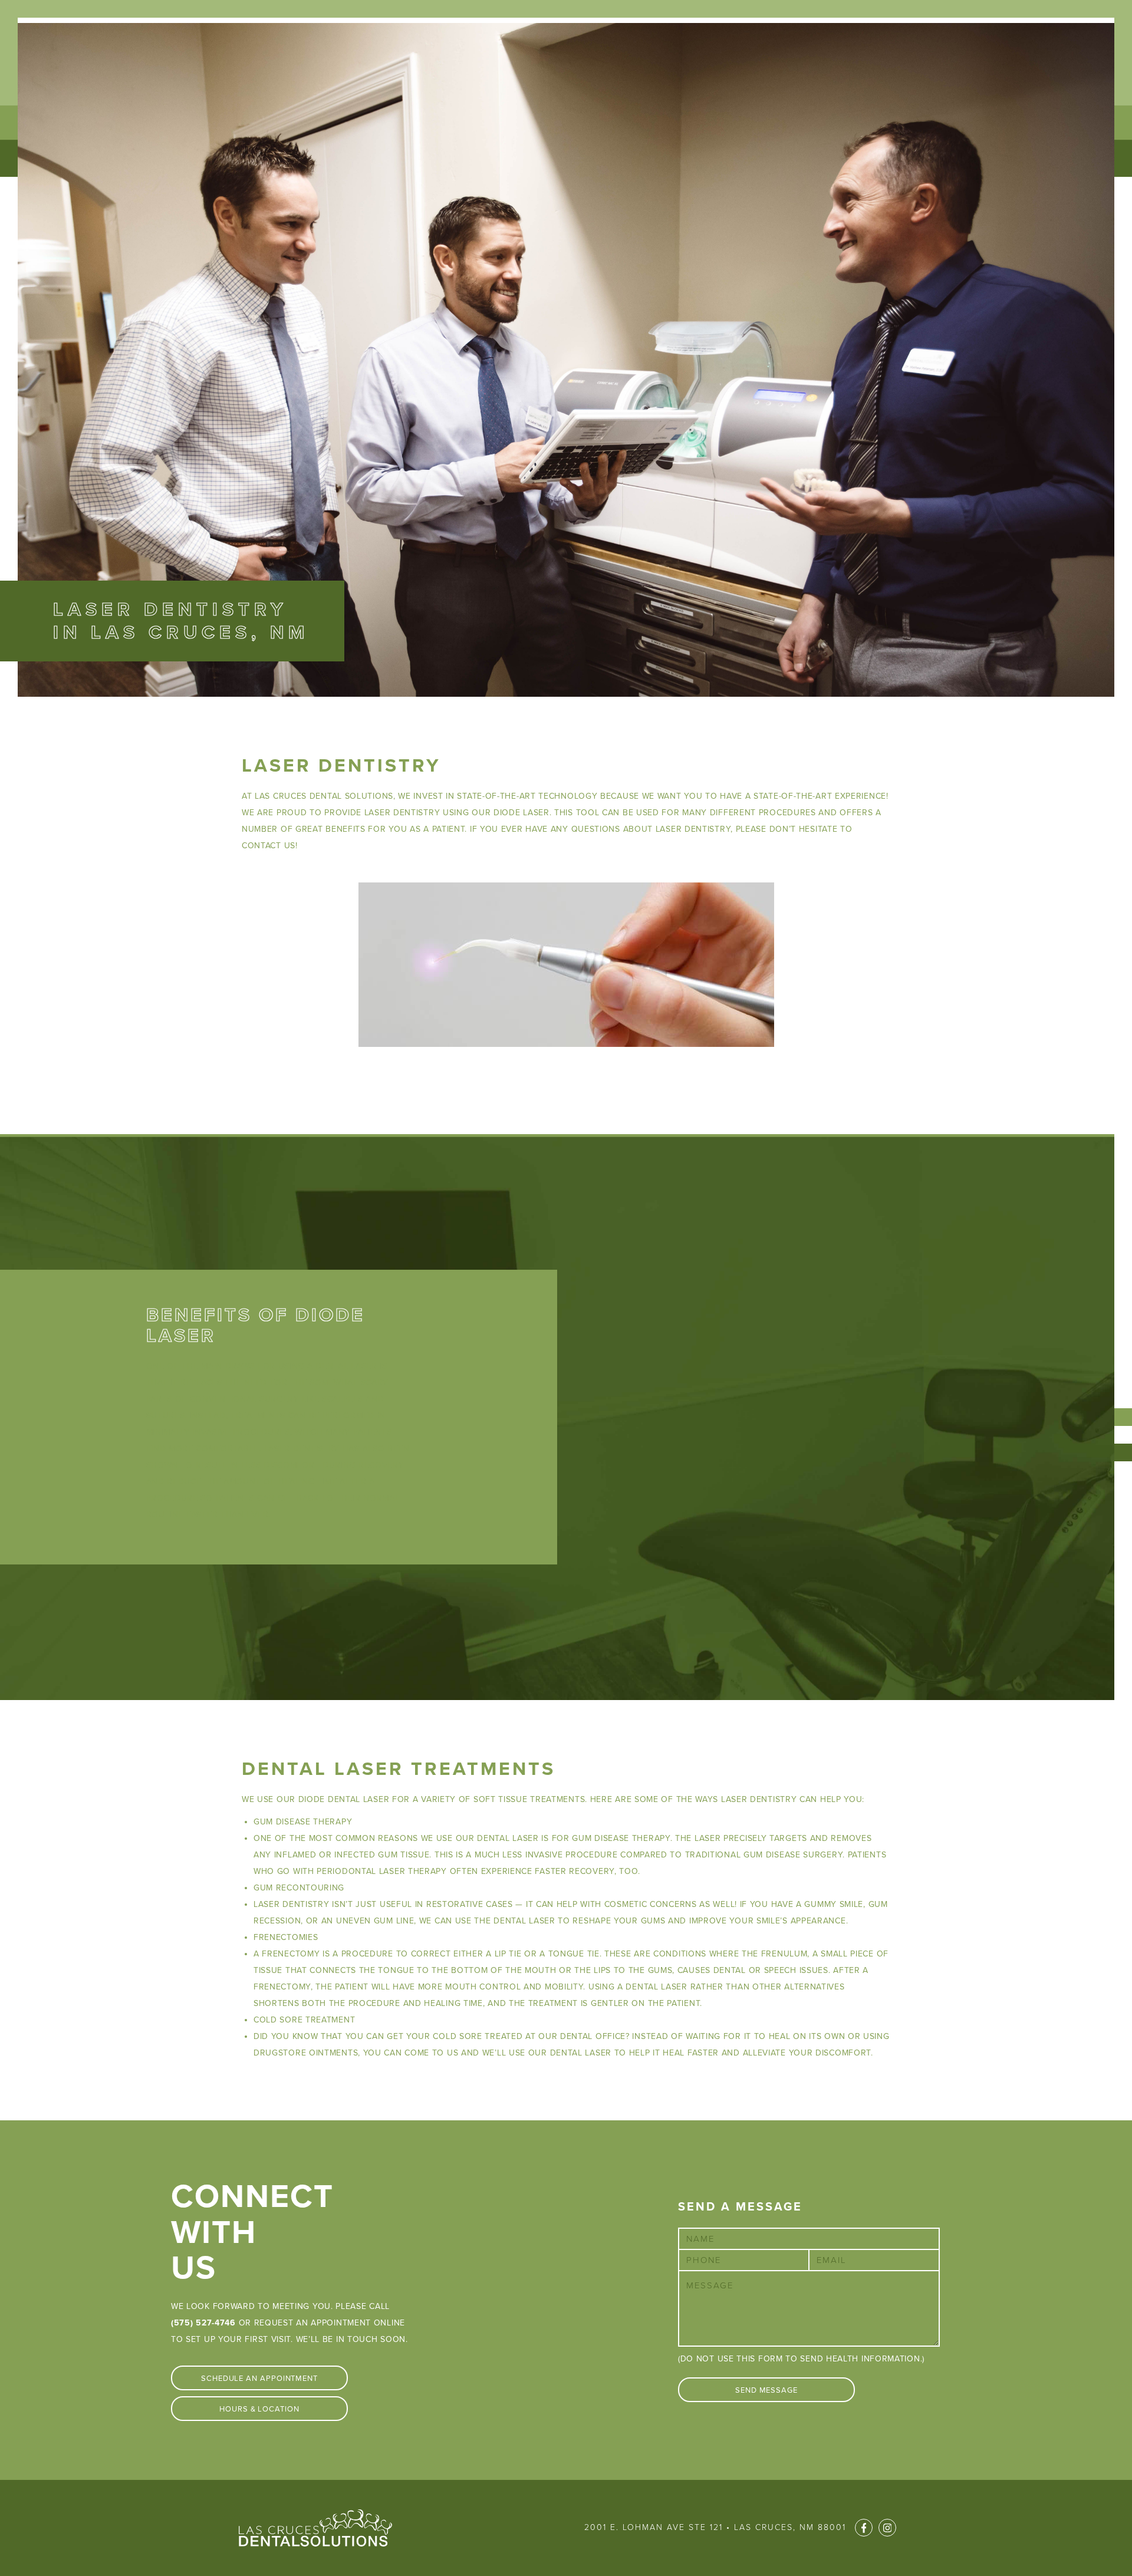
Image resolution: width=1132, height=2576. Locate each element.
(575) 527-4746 (203, 2323)
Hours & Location (259, 2409)
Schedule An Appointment (259, 2379)
